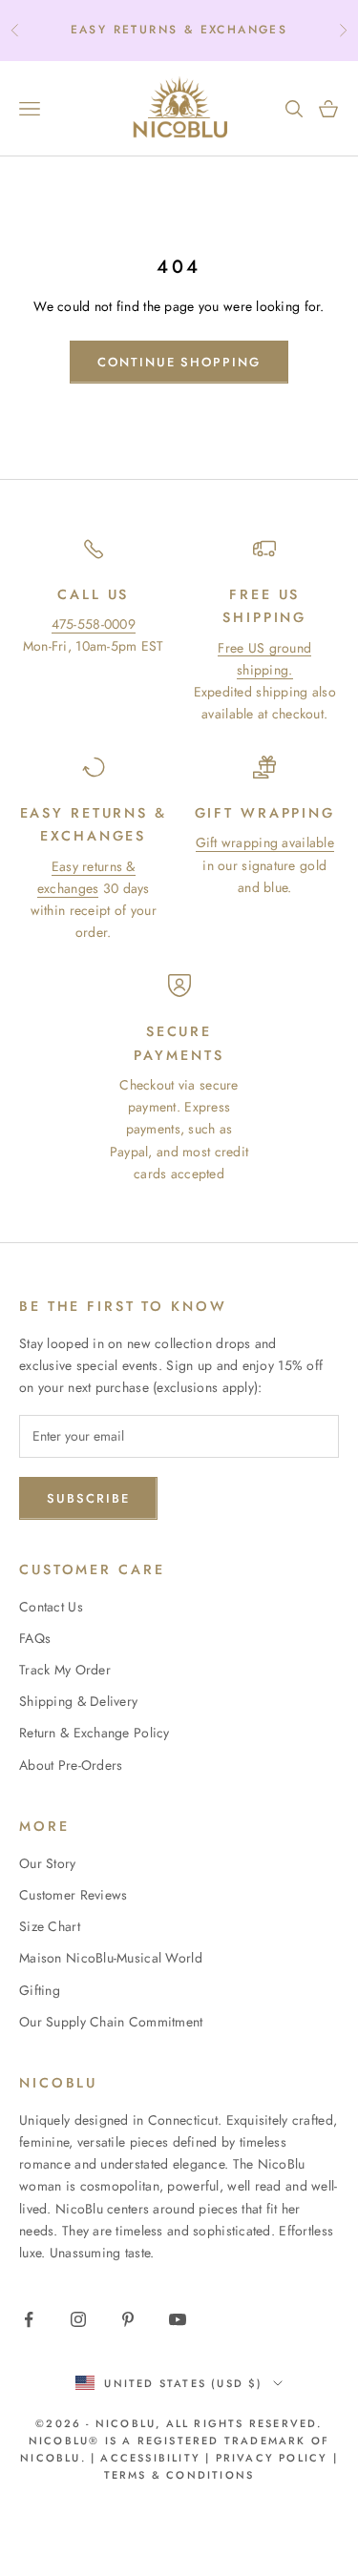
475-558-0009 (94, 624)
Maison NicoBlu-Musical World (111, 1958)
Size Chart (50, 1926)
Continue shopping (179, 362)
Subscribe (88, 1498)
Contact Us (51, 1607)
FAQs (35, 1638)
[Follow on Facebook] (29, 2319)
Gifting (40, 1990)
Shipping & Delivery (78, 1701)
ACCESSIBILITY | (158, 2458)
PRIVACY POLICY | (277, 2458)
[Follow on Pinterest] (128, 2319)
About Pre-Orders (71, 1765)
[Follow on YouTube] (178, 2319)
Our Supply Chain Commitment (111, 2022)
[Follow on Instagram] (78, 2319)
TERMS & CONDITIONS (179, 2475)
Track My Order (65, 1670)
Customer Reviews (73, 1895)
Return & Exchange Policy (95, 1733)
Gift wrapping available (265, 842)
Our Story (48, 1863)
